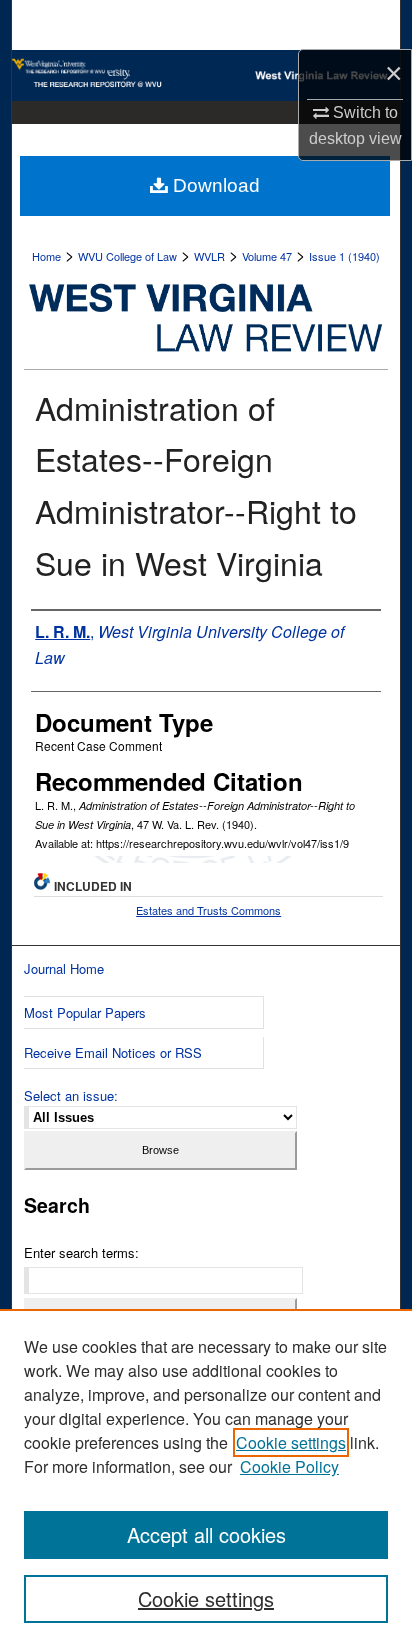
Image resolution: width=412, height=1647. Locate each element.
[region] (206, 1478)
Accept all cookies (206, 1534)
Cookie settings (291, 1442)
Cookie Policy (289, 1466)
